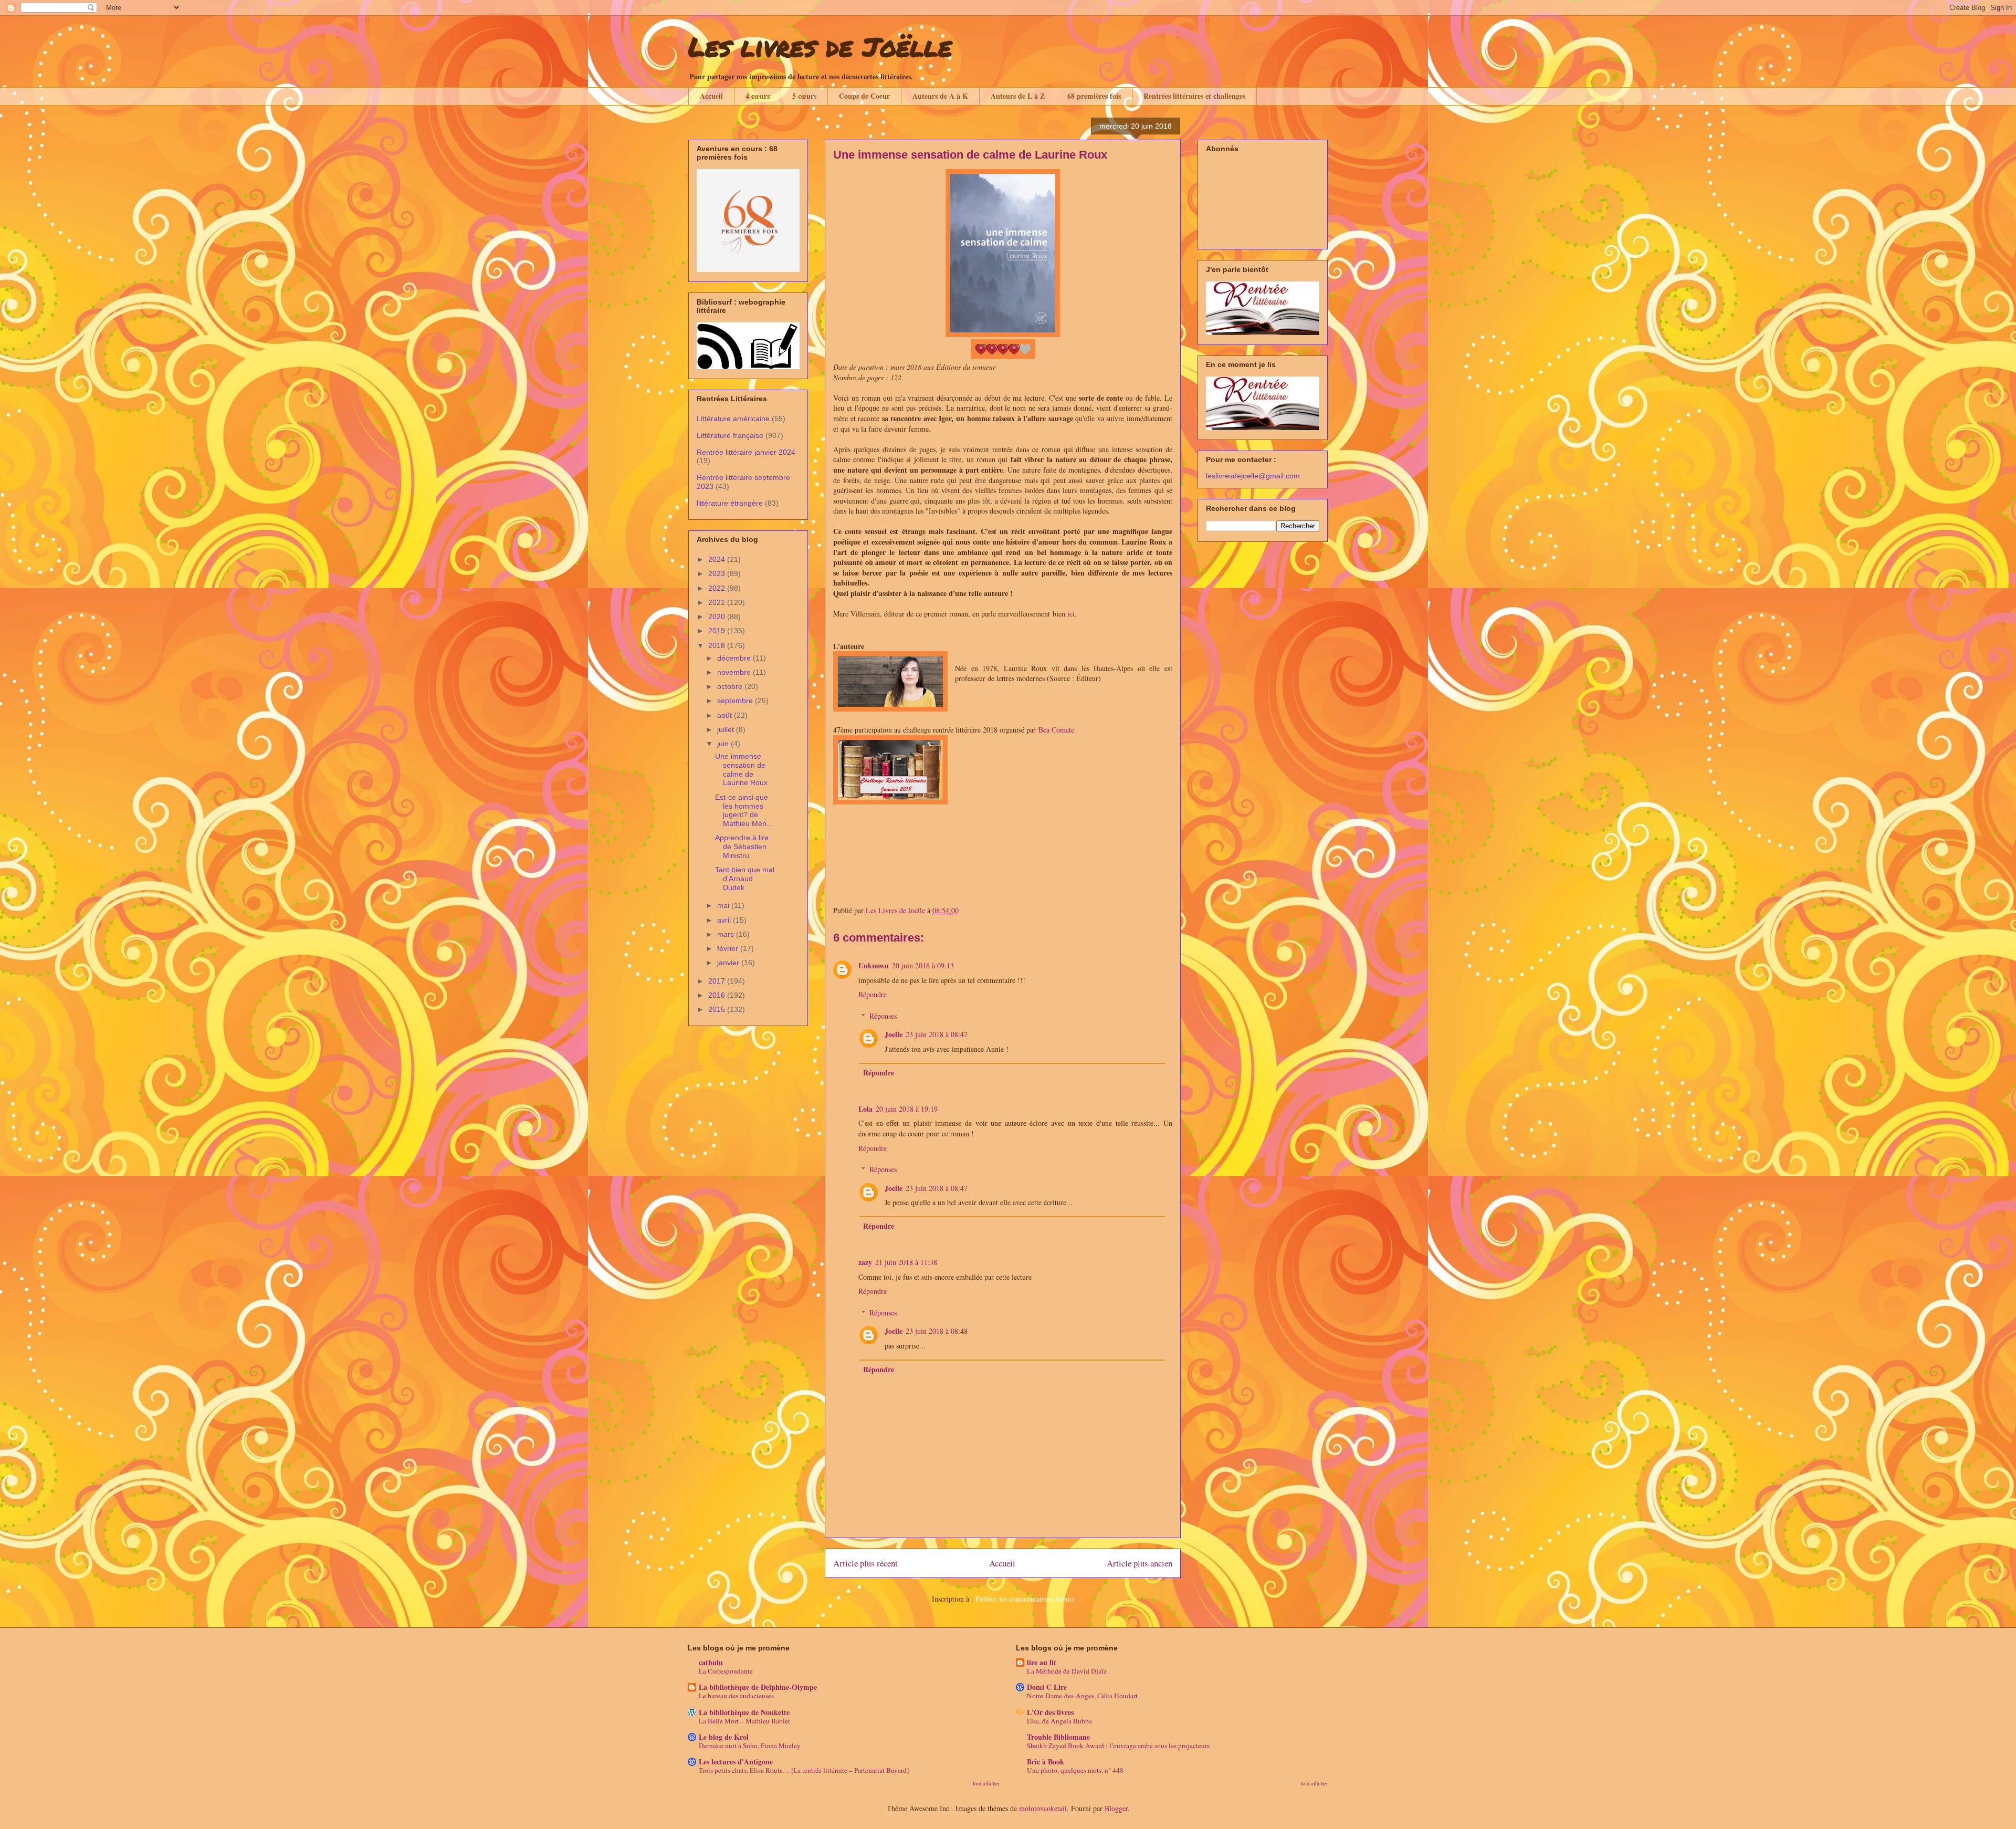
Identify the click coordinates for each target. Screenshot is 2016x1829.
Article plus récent (865, 1563)
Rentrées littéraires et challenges (1194, 96)
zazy (865, 1262)
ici (1071, 614)
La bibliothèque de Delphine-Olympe (758, 1687)
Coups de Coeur (864, 96)
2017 (718, 981)
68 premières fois (1094, 96)
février (729, 948)
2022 (718, 588)
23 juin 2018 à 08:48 (937, 1331)
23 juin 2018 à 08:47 (937, 1034)
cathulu (711, 1662)
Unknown (874, 965)
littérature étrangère (730, 503)
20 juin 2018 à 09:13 (923, 965)
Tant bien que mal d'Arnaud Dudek (745, 879)
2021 (718, 602)
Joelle (894, 1034)
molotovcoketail (1043, 1808)
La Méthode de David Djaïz (1067, 1671)
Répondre (873, 994)
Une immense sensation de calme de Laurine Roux (741, 769)
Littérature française (730, 435)
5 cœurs (804, 96)
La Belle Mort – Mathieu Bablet (744, 1721)
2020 (718, 616)
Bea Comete (1056, 730)
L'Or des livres (1050, 1712)
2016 (718, 995)
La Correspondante (726, 1671)
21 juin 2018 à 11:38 (906, 1262)
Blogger (1116, 1808)
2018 (718, 645)
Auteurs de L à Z (1018, 96)
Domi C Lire (1047, 1687)
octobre (731, 686)
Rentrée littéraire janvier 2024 (746, 452)
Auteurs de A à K (940, 96)
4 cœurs (758, 96)
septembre (736, 701)
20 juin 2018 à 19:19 (907, 1109)
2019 (718, 631)
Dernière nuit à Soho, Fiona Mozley (750, 1746)
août (726, 715)
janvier (729, 963)
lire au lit (1042, 1662)
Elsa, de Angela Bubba (1059, 1721)
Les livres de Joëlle (820, 46)
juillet (727, 729)
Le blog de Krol (724, 1737)
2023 (718, 573)
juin (724, 744)
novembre (735, 672)
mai (724, 905)
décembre (735, 658)
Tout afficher (986, 1783)
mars (727, 934)
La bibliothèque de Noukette (744, 1712)
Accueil (711, 96)
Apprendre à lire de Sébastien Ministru (742, 846)
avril (725, 920)
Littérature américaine (733, 419)
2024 (718, 559)
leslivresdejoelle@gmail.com (1253, 476)
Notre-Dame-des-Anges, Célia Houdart (1082, 1696)
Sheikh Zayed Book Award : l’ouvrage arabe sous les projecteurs (1118, 1746)
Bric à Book (1046, 1762)
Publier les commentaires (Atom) (1025, 1599)
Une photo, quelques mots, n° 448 (1075, 1770)
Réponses (883, 1016)
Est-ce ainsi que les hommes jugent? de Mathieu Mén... (744, 810)
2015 (718, 1009)
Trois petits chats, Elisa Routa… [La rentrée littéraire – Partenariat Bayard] (804, 1770)
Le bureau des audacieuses (736, 1696)
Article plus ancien (1140, 1563)
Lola (865, 1109)
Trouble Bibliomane (1058, 1737)
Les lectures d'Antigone (736, 1762)
